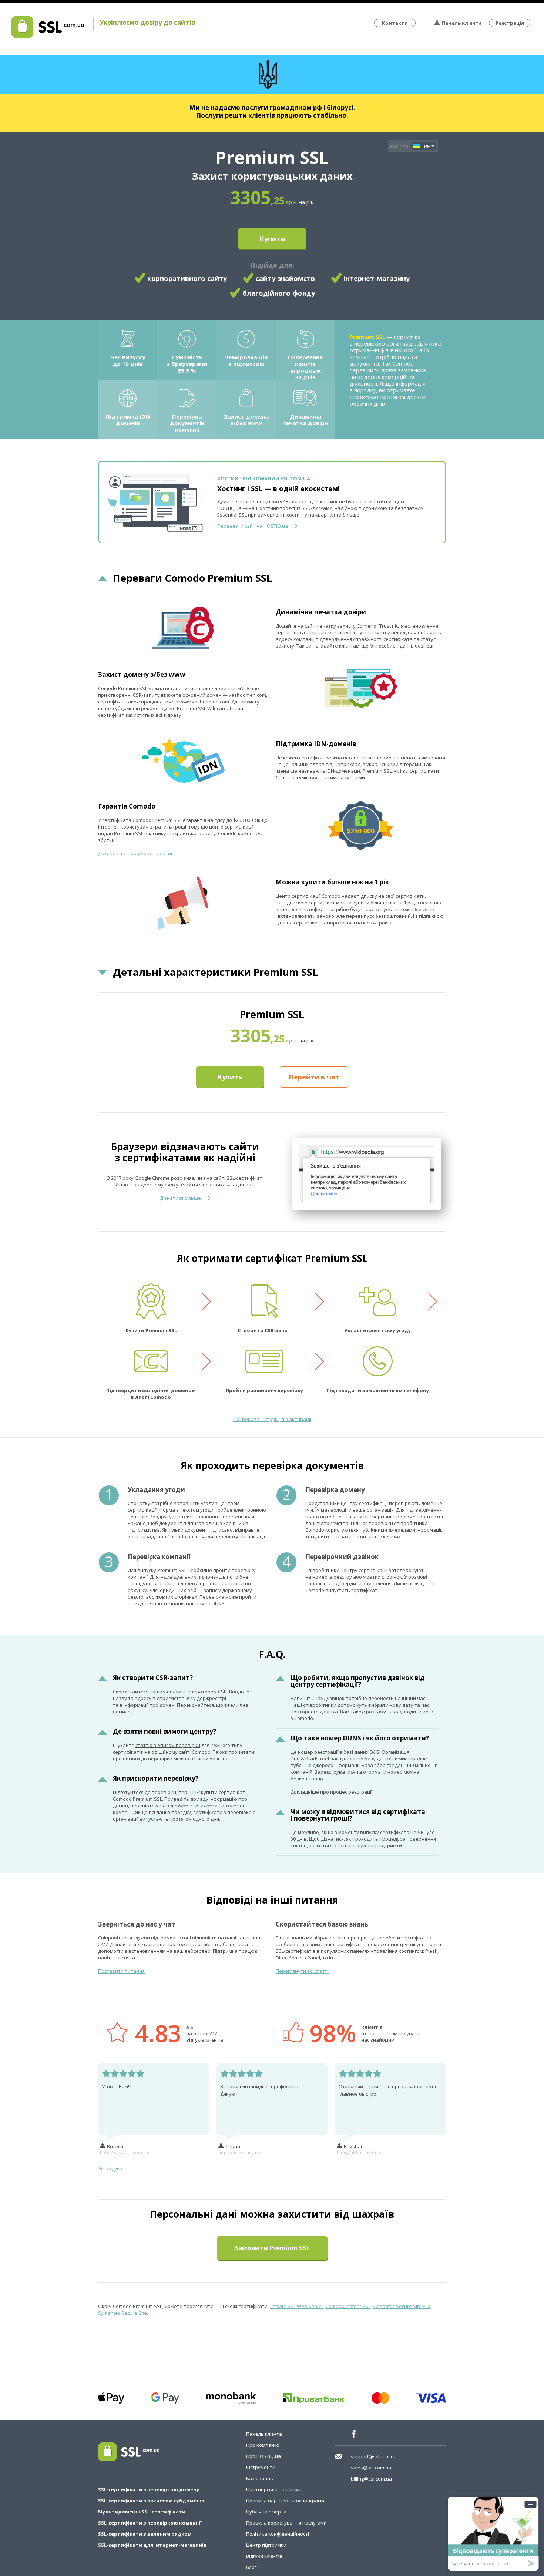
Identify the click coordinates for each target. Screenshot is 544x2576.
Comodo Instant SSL (348, 2306)
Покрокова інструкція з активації (272, 1419)
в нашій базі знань (212, 1759)
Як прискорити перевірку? (156, 1778)
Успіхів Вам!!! (117, 2086)
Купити (272, 239)
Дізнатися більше (180, 1198)
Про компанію (263, 2445)
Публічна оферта (266, 2512)
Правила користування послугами (286, 2523)
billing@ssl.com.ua (371, 2479)
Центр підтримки (266, 2545)
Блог (251, 2567)
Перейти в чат (314, 1077)
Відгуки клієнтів (264, 2556)
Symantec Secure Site (122, 2313)
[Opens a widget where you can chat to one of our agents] (493, 2534)
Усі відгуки (110, 2169)
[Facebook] (356, 2434)
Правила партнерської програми (285, 2501)
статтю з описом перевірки (168, 1745)
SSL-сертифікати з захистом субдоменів (151, 2501)
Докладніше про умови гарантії (135, 853)
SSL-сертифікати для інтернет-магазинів (152, 2545)
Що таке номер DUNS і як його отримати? (360, 1738)
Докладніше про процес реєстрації (331, 1792)
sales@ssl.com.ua (371, 2468)
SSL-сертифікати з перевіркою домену (149, 2489)
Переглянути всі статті (302, 1971)
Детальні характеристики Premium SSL (215, 972)
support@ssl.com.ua (374, 2456)
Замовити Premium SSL (272, 2248)
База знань (260, 2478)
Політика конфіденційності (278, 2534)
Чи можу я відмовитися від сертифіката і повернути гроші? (358, 1815)
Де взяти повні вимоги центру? (164, 1731)
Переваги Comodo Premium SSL (192, 578)
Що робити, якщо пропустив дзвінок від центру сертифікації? (358, 1681)
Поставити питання (121, 1971)
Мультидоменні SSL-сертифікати (142, 2512)
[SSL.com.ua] (48, 36)
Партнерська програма (274, 2489)
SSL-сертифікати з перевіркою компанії (150, 2523)
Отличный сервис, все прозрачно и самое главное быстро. (388, 2090)
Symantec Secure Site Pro (402, 2306)
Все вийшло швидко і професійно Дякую (259, 2090)
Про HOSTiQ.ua (263, 2456)
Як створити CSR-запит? (153, 1678)
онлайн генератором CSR (197, 1692)
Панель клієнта (462, 23)
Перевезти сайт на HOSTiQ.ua (253, 526)
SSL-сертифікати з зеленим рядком (145, 2534)
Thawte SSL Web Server (297, 2306)
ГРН (426, 146)
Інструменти (261, 2467)
